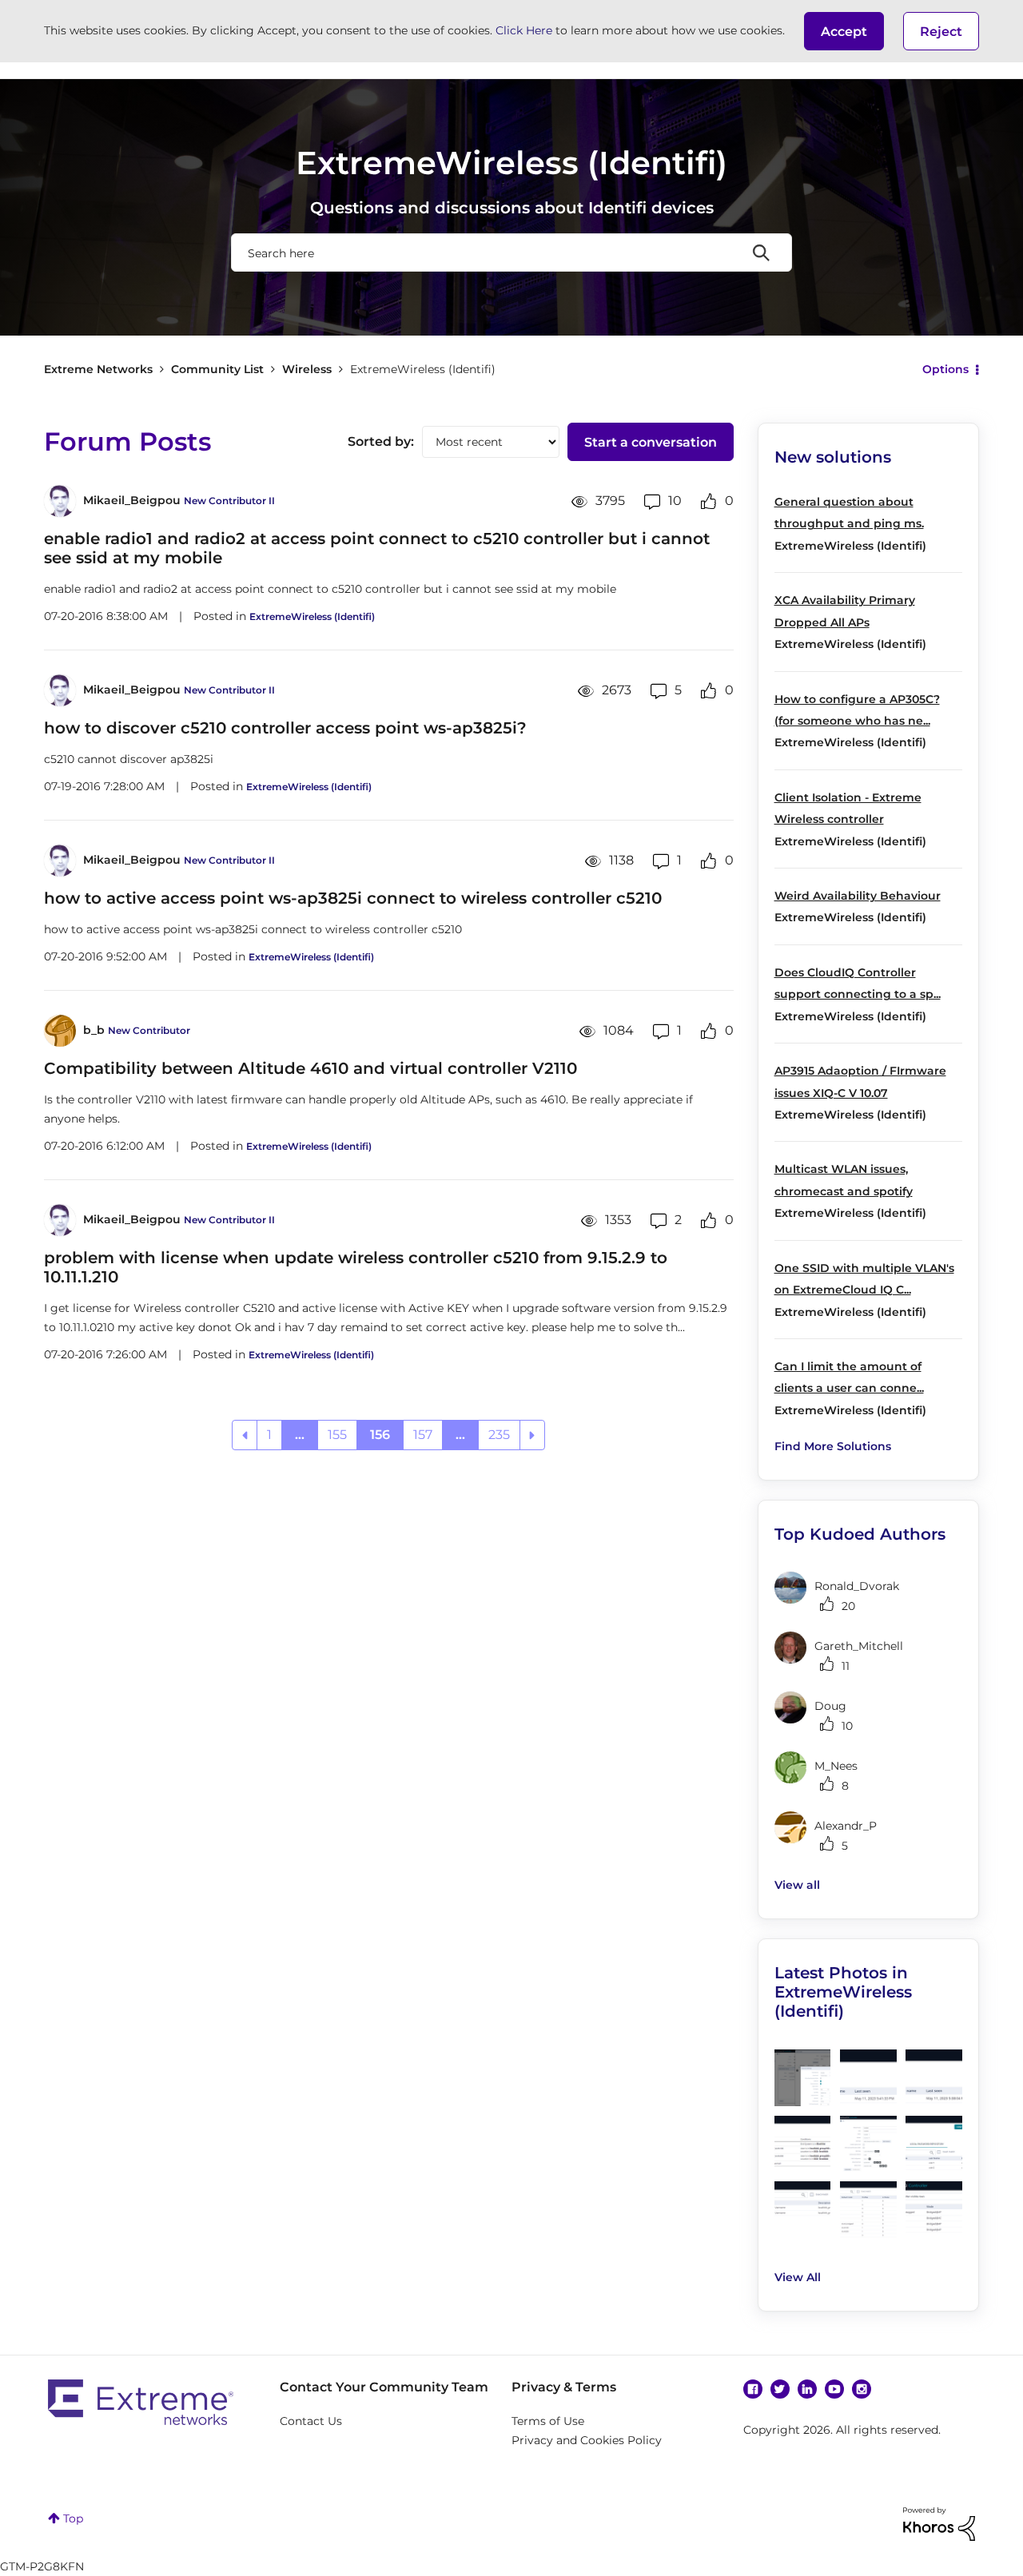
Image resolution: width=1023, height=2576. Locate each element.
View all (797, 1885)
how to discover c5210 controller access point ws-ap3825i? (285, 728)
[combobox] (511, 252)
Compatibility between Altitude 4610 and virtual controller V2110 (310, 1068)
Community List (217, 369)
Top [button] (73, 2518)
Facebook (753, 2389)
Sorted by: (381, 441)
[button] (844, 31)
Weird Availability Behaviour (858, 896)
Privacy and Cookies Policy (587, 2440)
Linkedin (807, 2389)
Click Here (524, 30)
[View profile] (60, 501)
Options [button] (945, 369)
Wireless (307, 369)
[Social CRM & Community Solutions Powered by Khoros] (939, 2523)
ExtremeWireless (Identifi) (312, 616)
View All (798, 2277)
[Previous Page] (245, 1435)
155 (337, 1435)
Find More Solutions (833, 1446)
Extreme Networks (98, 369)
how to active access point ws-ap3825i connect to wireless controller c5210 (353, 898)
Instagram (862, 2389)
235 (499, 1435)
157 (423, 1435)
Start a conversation (651, 442)
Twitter (780, 2389)
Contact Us (311, 2421)
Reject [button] (941, 32)
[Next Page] (532, 1435)
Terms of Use (548, 2421)
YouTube (834, 2389)
